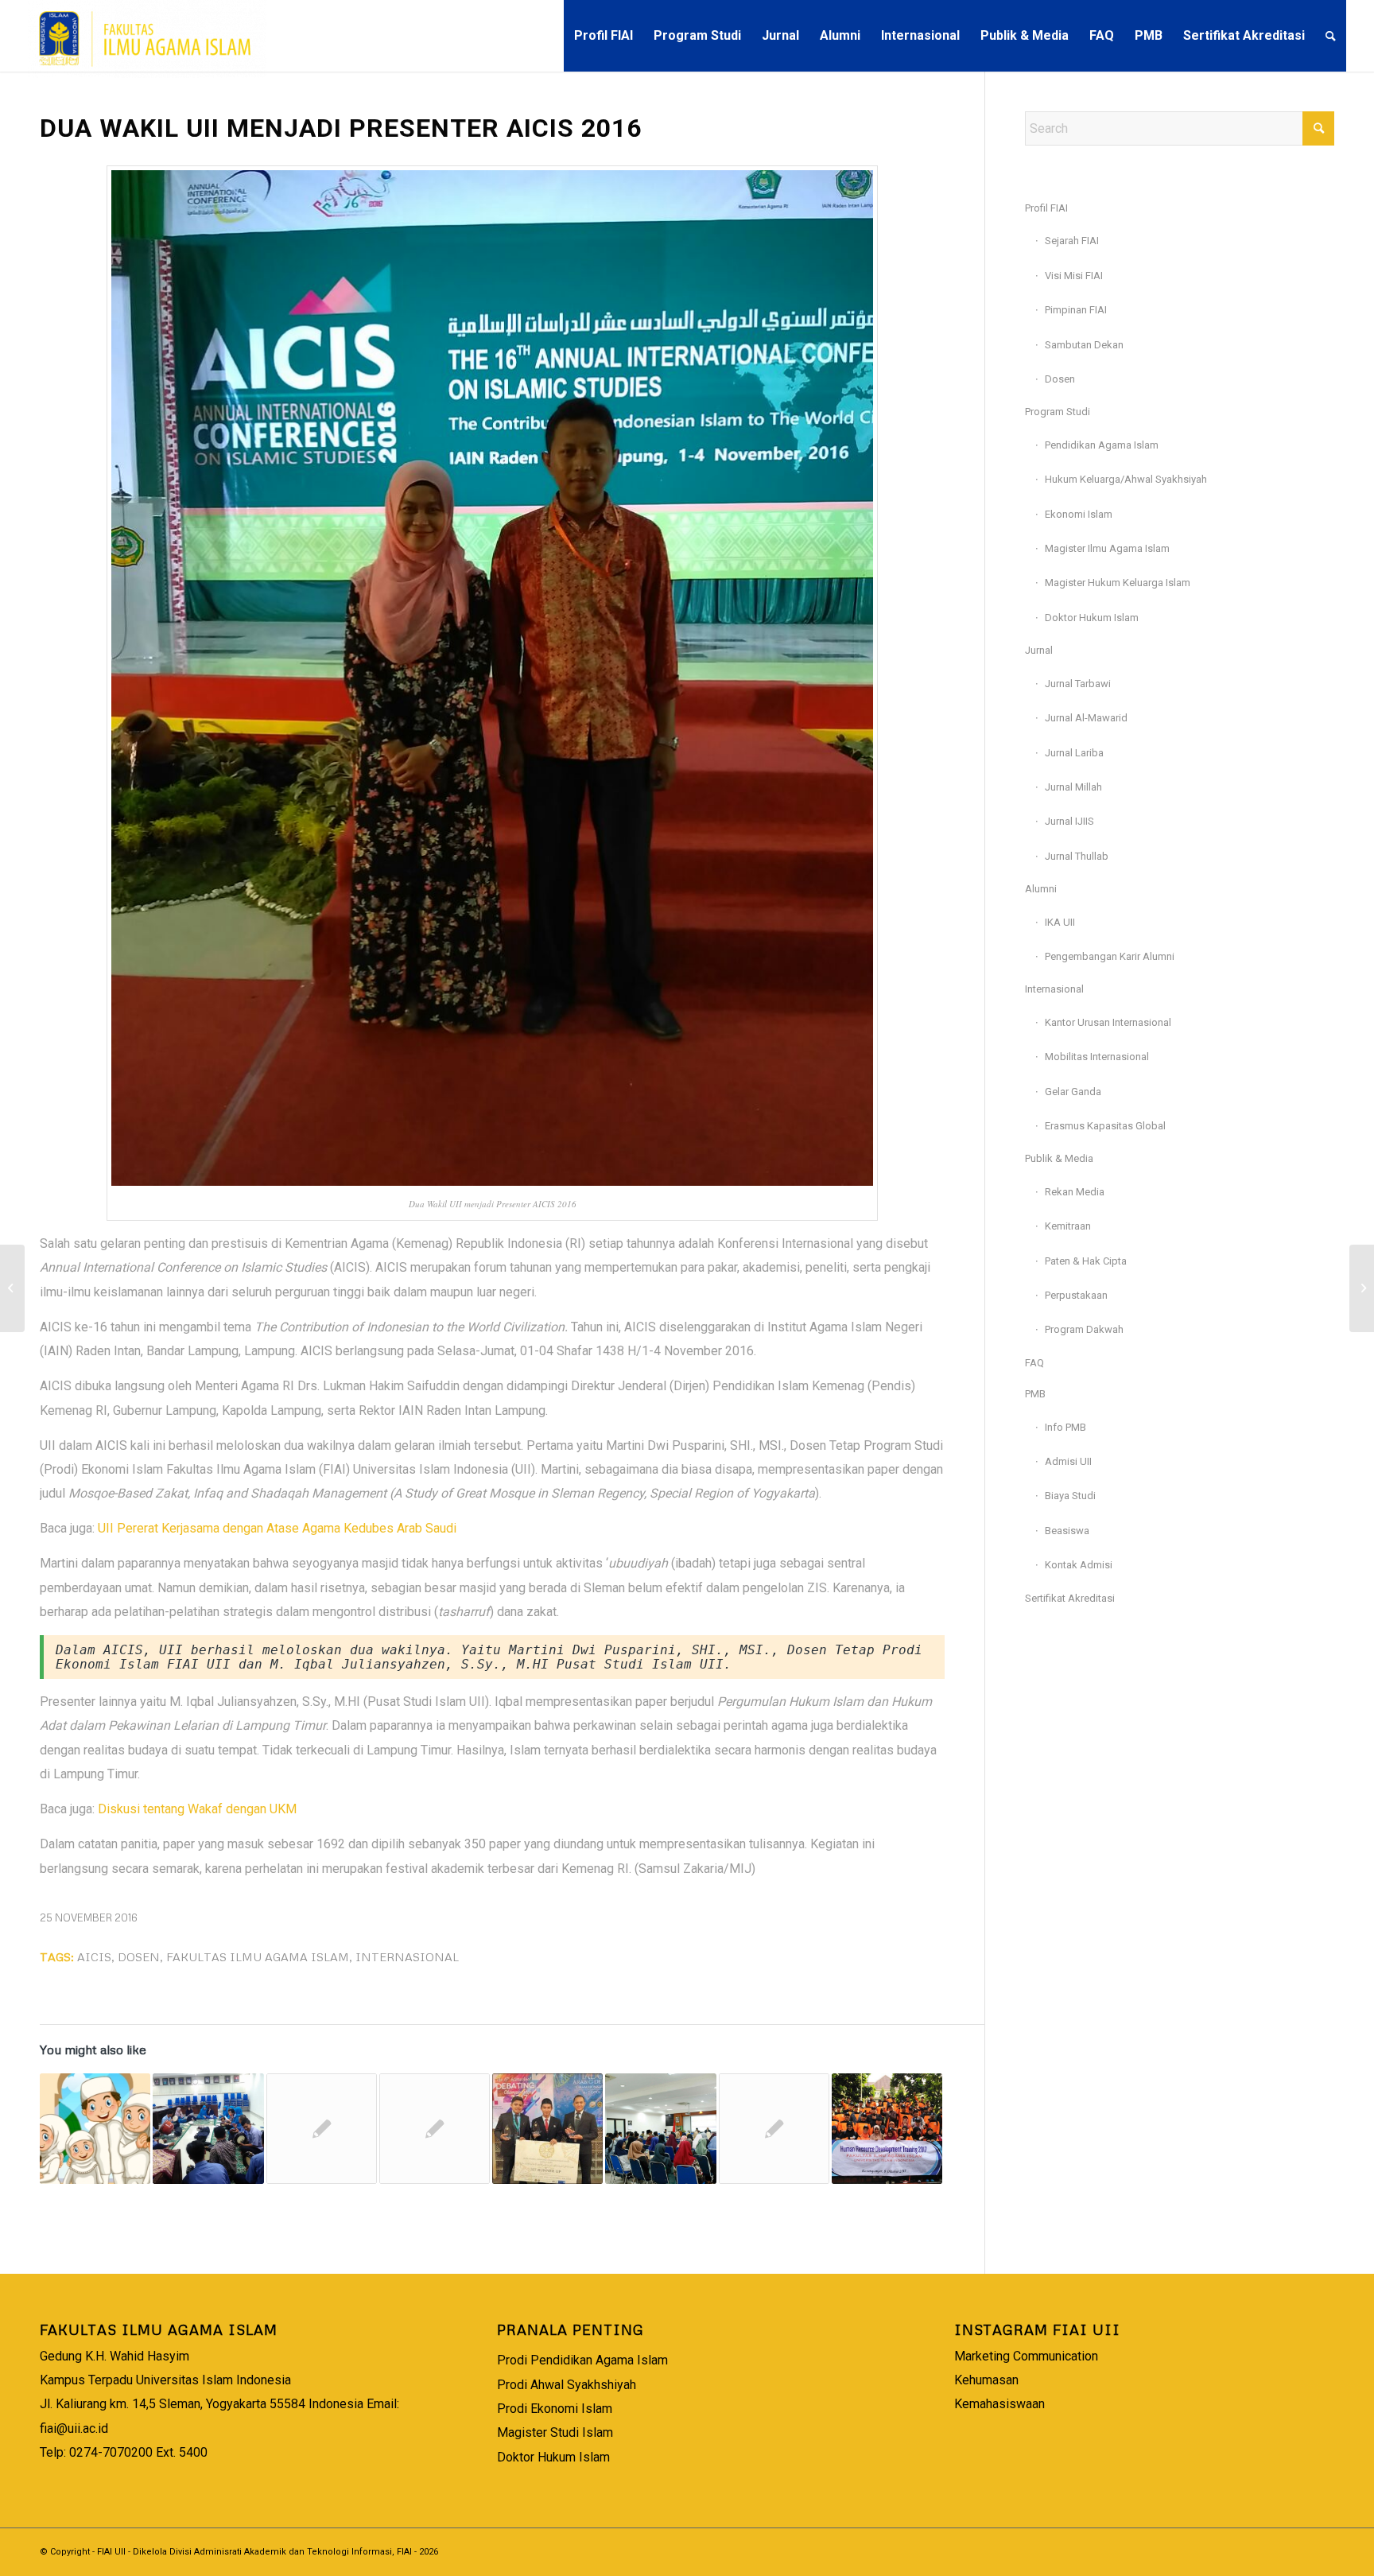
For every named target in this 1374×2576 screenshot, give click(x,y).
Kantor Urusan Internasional (1108, 1022)
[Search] (1331, 36)
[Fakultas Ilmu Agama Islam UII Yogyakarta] (147, 36)
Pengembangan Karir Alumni (1110, 956)
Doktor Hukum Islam (1092, 618)
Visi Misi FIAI (1074, 276)
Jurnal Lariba (1074, 753)
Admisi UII (1068, 1461)
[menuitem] (604, 36)
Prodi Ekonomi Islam (555, 2409)
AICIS (94, 1956)
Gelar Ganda (1073, 1092)
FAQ (1034, 1363)
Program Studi (1058, 412)
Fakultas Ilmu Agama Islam (258, 1956)
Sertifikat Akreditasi (1070, 1598)
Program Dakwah (1084, 1329)
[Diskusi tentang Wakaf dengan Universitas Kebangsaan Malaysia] (12, 1288)
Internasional (407, 1956)
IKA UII (1060, 922)
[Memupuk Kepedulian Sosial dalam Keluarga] (95, 2129)
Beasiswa (1067, 1531)
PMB (1035, 1394)
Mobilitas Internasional (1097, 1057)
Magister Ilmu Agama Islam (1107, 548)
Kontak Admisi (1079, 1565)
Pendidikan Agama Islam (1102, 445)
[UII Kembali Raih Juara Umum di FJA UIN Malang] (1362, 1288)
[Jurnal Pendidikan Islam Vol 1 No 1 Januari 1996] (774, 2129)
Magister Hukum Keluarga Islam (1118, 583)
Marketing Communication (1026, 2356)
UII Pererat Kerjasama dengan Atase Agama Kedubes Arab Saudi (277, 1528)
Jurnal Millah (1073, 787)
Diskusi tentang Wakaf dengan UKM (197, 1809)
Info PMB (1065, 1427)
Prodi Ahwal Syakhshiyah (567, 2385)
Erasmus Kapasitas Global (1105, 1126)
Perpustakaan (1076, 1295)
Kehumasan (986, 2380)
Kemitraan (1068, 1226)
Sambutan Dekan (1084, 345)
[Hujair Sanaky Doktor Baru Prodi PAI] (322, 2129)
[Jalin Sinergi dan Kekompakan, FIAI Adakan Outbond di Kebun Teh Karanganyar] (887, 2129)
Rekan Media (1075, 1192)
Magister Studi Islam (555, 2432)
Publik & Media (1059, 1158)
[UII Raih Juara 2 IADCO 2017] (547, 2129)
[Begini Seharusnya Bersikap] (435, 2129)
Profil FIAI (1046, 208)
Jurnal (1039, 650)
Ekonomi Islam (1079, 514)
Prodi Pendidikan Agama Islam (582, 2360)
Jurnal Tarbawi (1078, 684)
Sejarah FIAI (1072, 241)
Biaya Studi (1070, 1496)
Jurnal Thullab (1077, 856)
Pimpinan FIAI (1076, 310)
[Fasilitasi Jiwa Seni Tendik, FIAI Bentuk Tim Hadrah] (208, 2129)
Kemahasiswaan (999, 2404)
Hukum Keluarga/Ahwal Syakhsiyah (1126, 479)
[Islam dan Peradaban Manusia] (660, 2129)
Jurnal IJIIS (1069, 821)
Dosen (139, 1956)
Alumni (1041, 889)
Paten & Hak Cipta (1086, 1261)
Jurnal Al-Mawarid (1086, 718)
